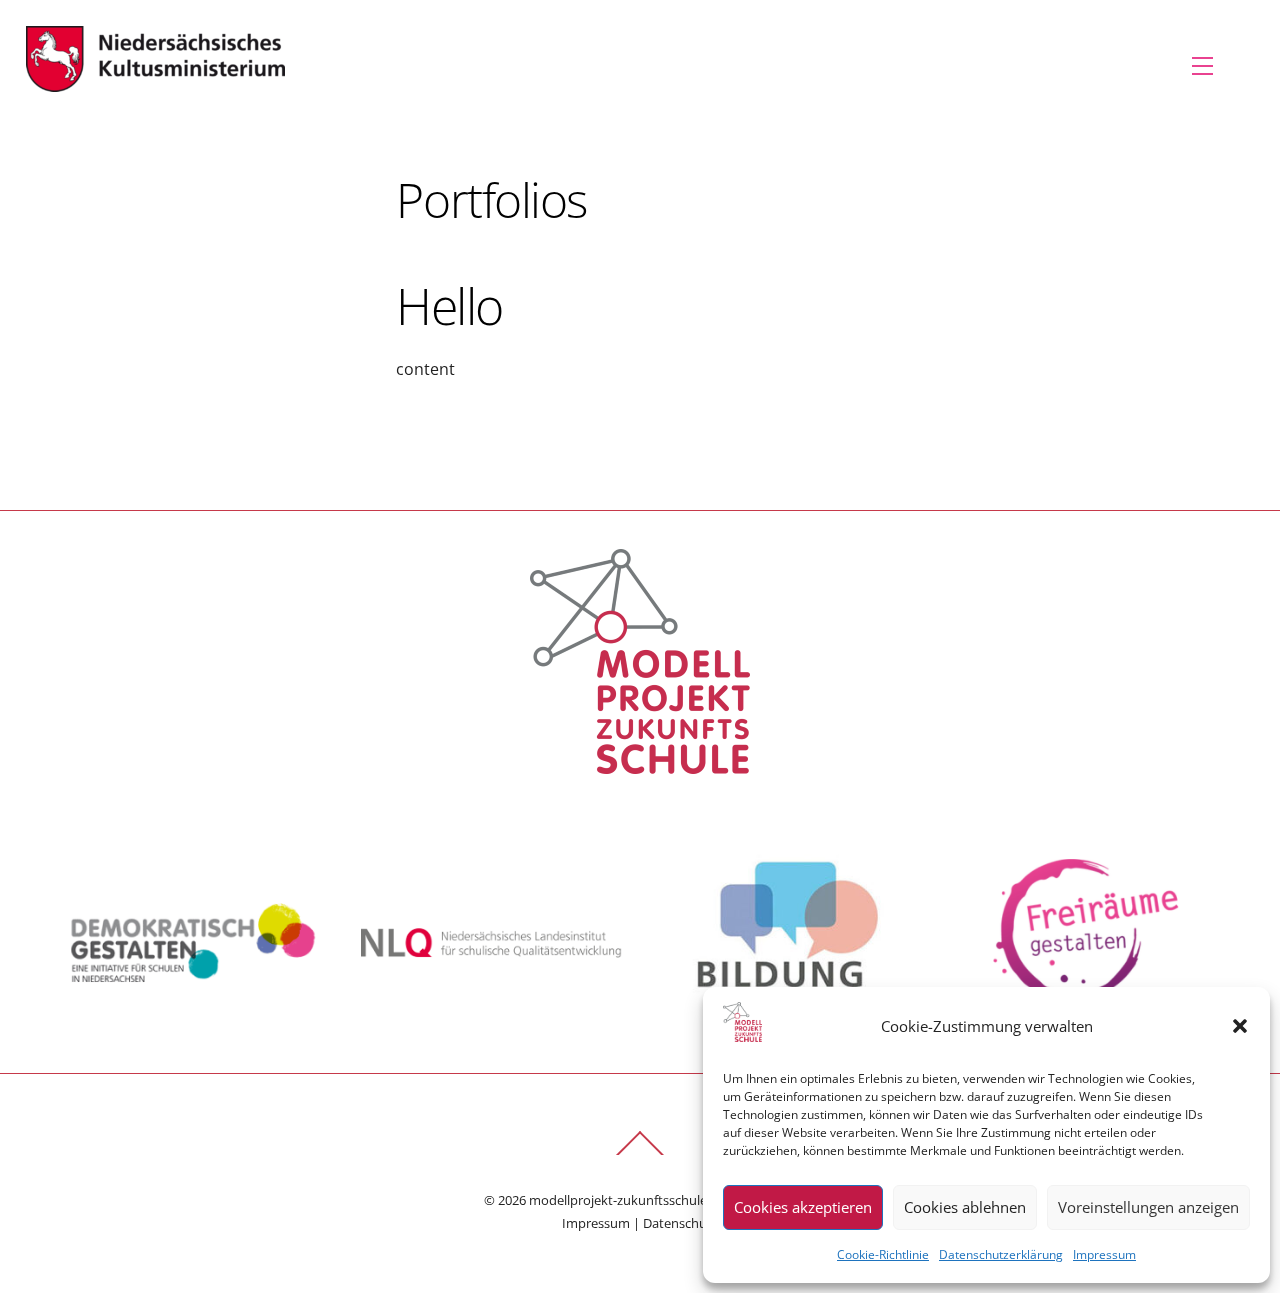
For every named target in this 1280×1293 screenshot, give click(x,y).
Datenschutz (680, 1223)
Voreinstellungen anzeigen (1148, 1207)
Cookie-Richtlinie (883, 1254)
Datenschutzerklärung (1001, 1254)
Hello (449, 306)
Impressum (1104, 1254)
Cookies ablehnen (965, 1207)
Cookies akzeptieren (803, 1207)
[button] (1240, 1026)
